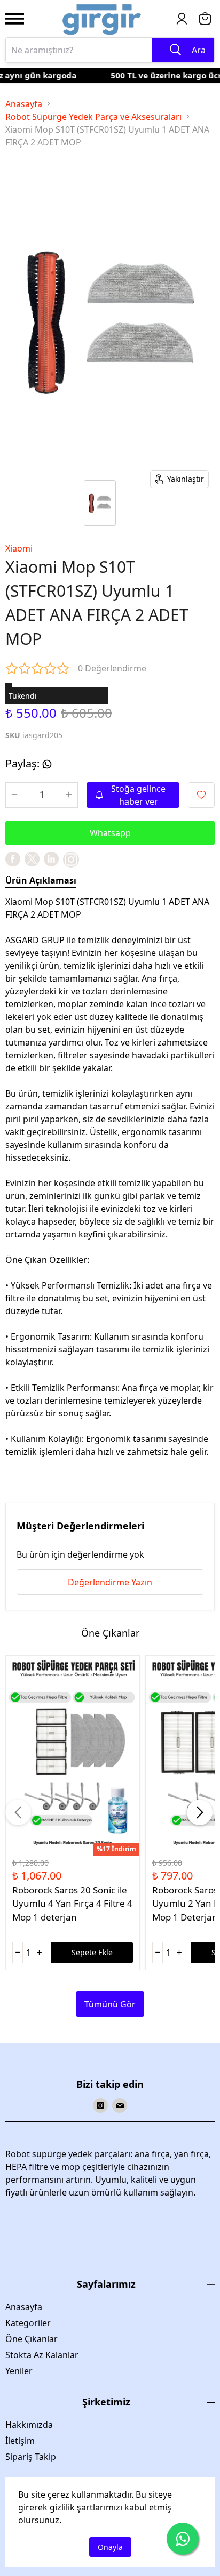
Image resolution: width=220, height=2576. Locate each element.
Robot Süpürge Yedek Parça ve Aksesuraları (93, 117)
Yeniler (19, 2371)
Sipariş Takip (31, 2457)
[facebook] (13, 859)
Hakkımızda (29, 2425)
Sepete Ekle (92, 1952)
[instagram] (100, 2105)
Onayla (110, 2547)
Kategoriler (28, 2323)
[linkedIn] (51, 859)
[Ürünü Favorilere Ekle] (201, 795)
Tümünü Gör (110, 2004)
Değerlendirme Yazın (110, 1582)
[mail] (120, 2105)
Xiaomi (19, 548)
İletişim (20, 2441)
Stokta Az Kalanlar (42, 2355)
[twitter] (32, 859)
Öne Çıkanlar (32, 2339)
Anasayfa (24, 104)
